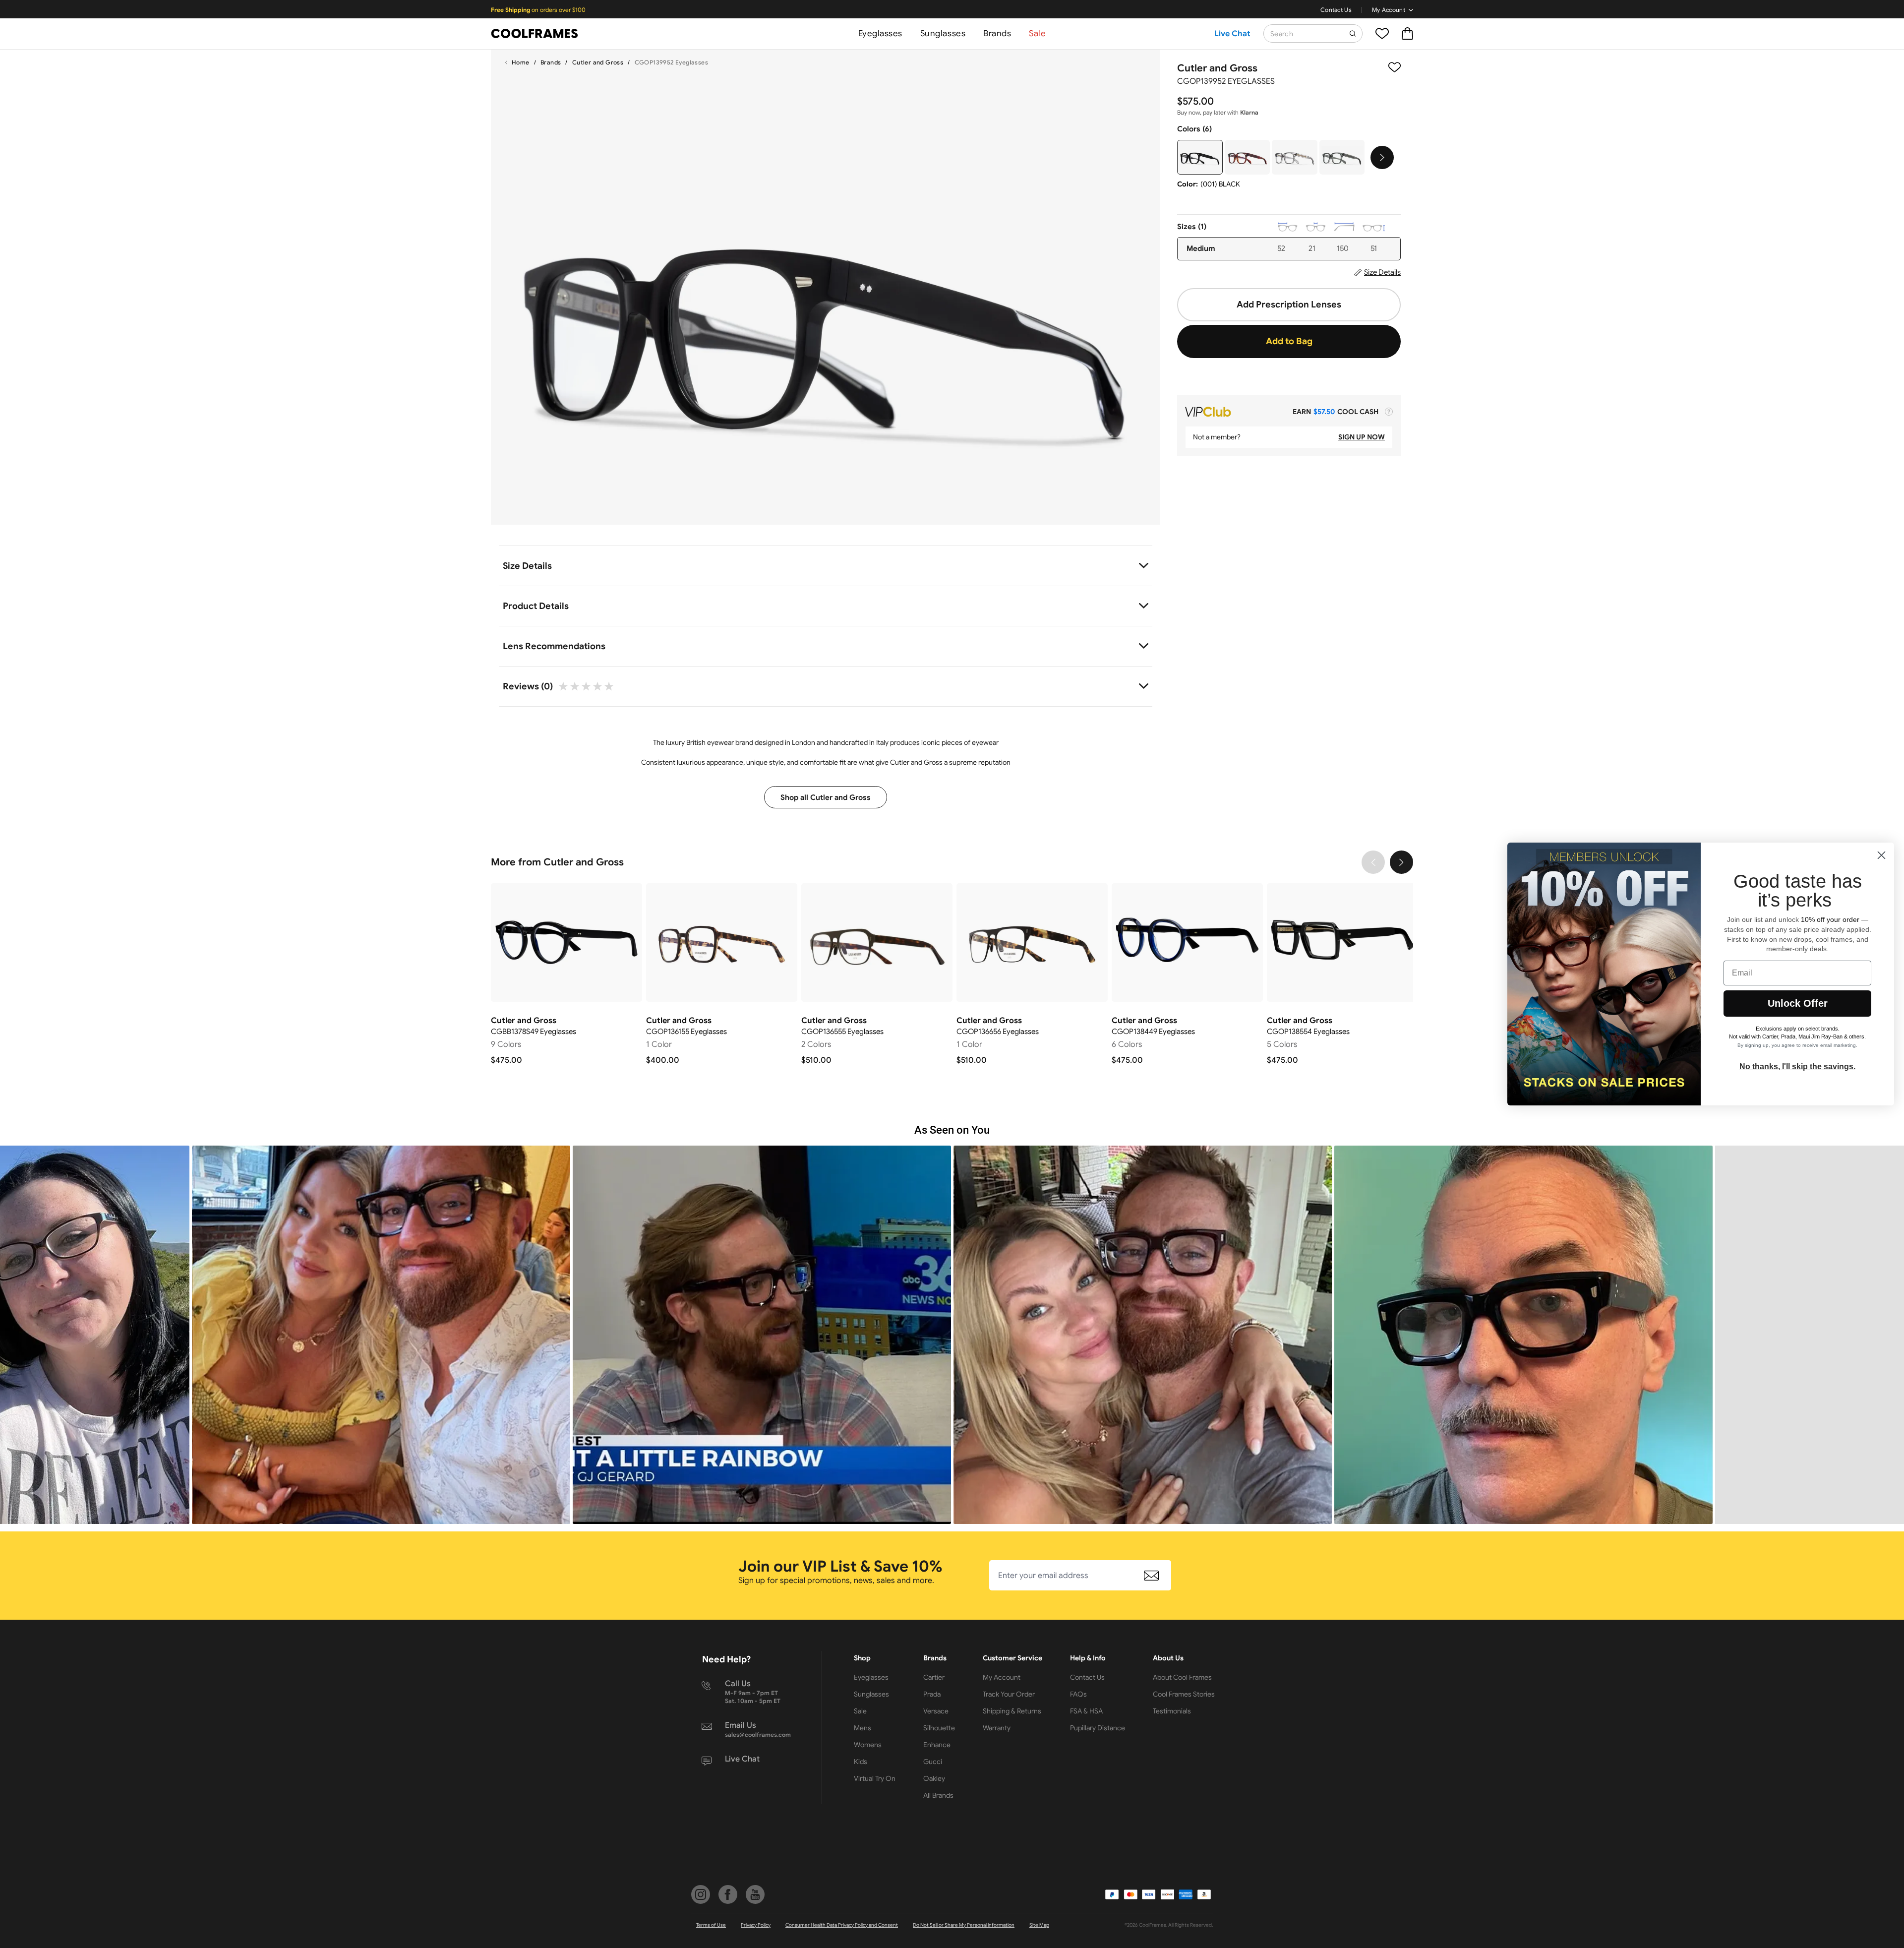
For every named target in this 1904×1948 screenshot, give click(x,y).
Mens (863, 1728)
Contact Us (1336, 10)
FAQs (1078, 1694)
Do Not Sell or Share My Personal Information (964, 1925)
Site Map (1039, 1925)
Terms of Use (711, 1925)
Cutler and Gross (598, 62)
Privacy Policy (756, 1925)
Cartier (934, 1677)
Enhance (937, 1745)
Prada (932, 1694)
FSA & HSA (1086, 1711)
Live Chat (1232, 34)
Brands (997, 33)
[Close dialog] (1881, 855)
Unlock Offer (1798, 1003)
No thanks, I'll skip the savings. (1797, 1066)
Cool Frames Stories (1184, 1694)
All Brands (938, 1795)
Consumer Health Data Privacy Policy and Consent (842, 1925)
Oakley (934, 1778)
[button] (381, 1335)
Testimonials (1172, 1711)
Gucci (933, 1762)
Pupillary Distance (1098, 1728)
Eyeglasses (880, 33)
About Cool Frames (1182, 1677)
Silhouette (939, 1728)
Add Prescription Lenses (1289, 304)
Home (521, 62)
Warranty (997, 1728)
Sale (1037, 33)
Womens (868, 1745)
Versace (936, 1711)
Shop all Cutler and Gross (826, 797)
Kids (861, 1762)
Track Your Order (1009, 1694)
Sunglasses (943, 33)
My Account (1389, 10)
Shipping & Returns (1012, 1711)
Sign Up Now (1362, 437)
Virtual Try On (875, 1778)
